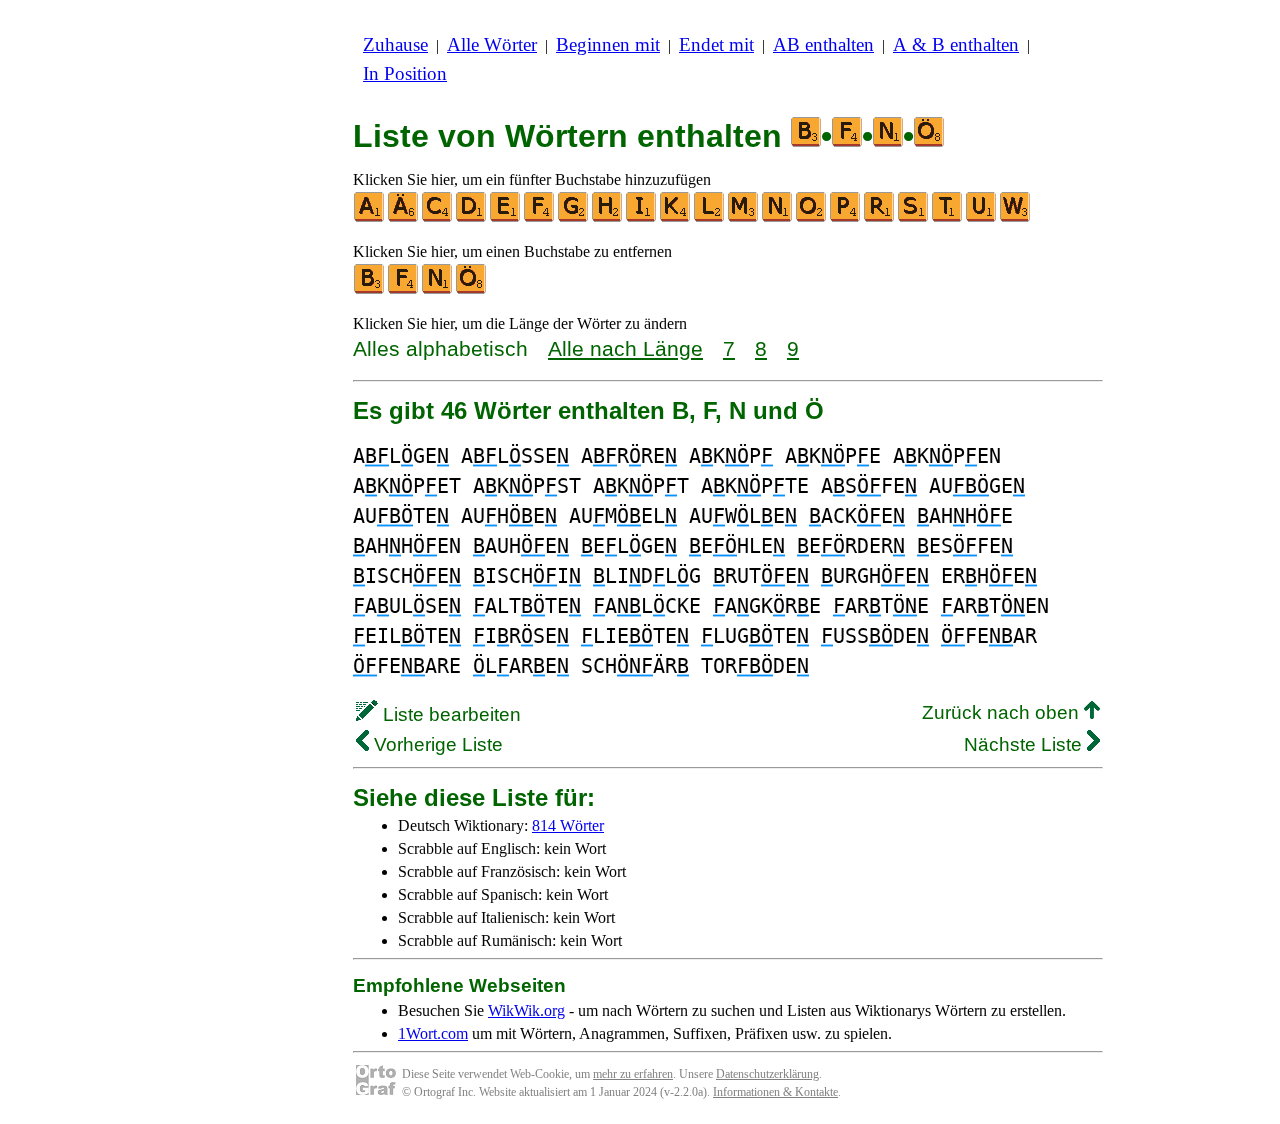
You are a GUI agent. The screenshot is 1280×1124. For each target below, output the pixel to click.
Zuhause (395, 44)
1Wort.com (433, 1033)
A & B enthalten (956, 44)
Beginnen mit (608, 44)
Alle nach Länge (625, 348)
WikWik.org (526, 1010)
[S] (914, 217)
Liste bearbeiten (449, 714)
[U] (982, 217)
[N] (778, 217)
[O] (812, 217)
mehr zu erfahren (633, 1074)
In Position (405, 73)
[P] (846, 217)
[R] (880, 217)
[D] (472, 217)
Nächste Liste (1025, 744)
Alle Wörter (492, 44)
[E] (506, 217)
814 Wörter (568, 825)
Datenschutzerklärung (767, 1074)
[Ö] (472, 289)
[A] (370, 217)
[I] (642, 217)
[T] (948, 217)
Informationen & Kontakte (775, 1092)
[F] (540, 217)
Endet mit (716, 44)
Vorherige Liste (436, 744)
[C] (438, 217)
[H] (608, 217)
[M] (744, 217)
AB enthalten (823, 44)
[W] (1016, 217)
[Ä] (404, 217)
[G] (574, 217)
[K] (676, 217)
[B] (370, 289)
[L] (710, 217)
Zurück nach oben (1003, 712)
